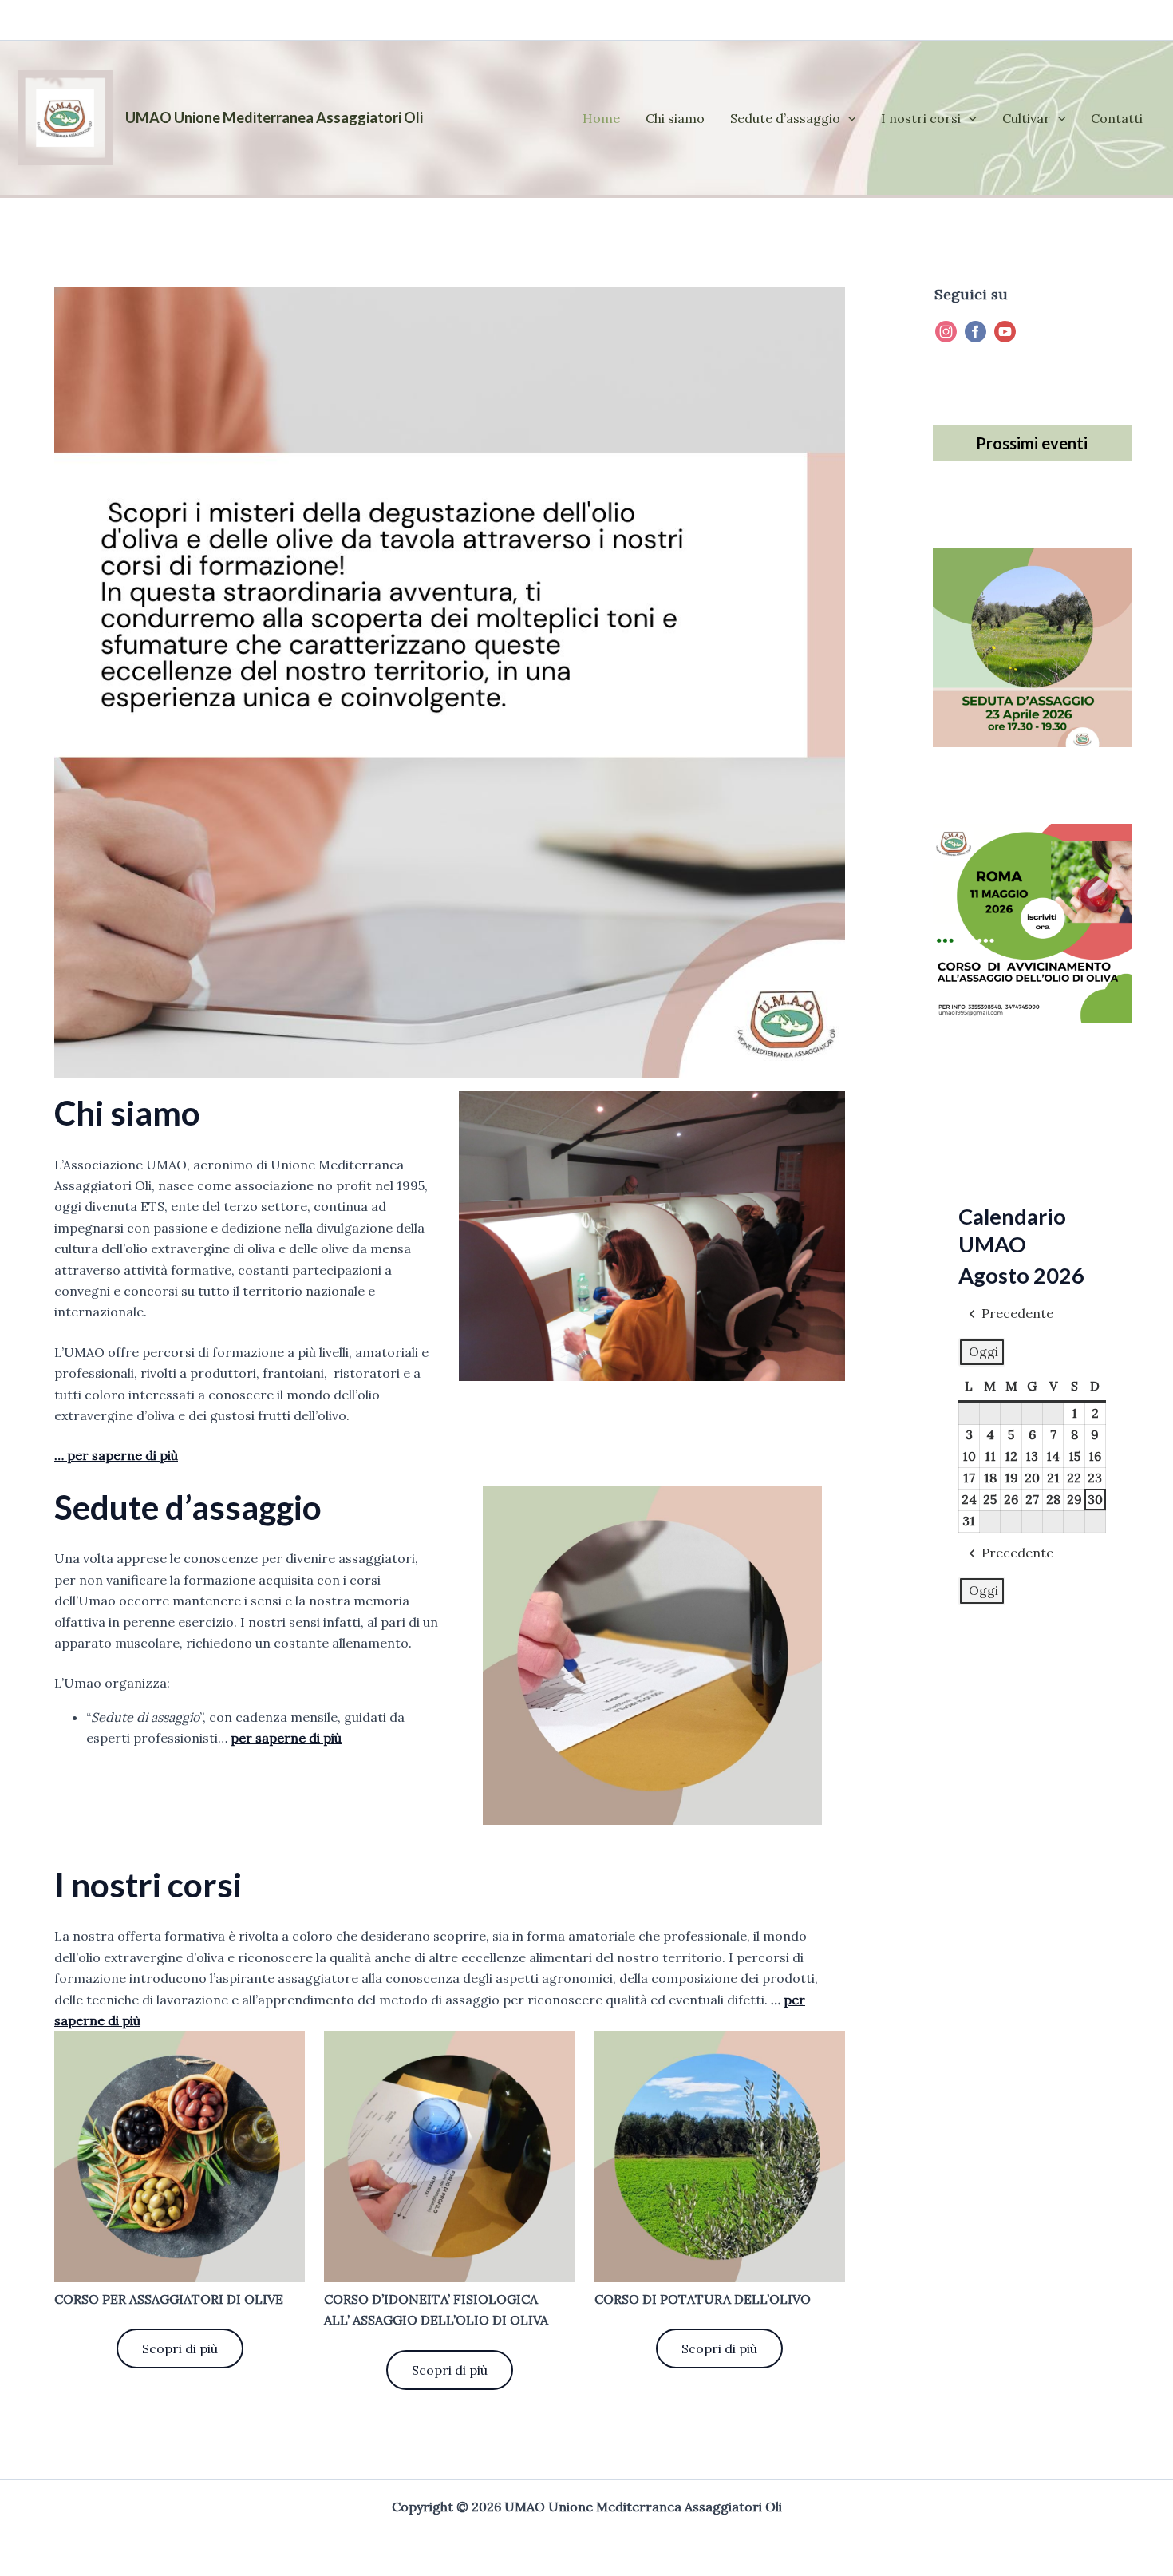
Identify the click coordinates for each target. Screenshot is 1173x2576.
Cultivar (1026, 118)
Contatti (1117, 118)
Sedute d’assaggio (785, 118)
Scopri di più (180, 2348)
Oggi (983, 1351)
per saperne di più (286, 1738)
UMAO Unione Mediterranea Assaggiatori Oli (274, 117)
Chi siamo (675, 118)
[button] (848, 118)
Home (601, 118)
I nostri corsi (921, 118)
